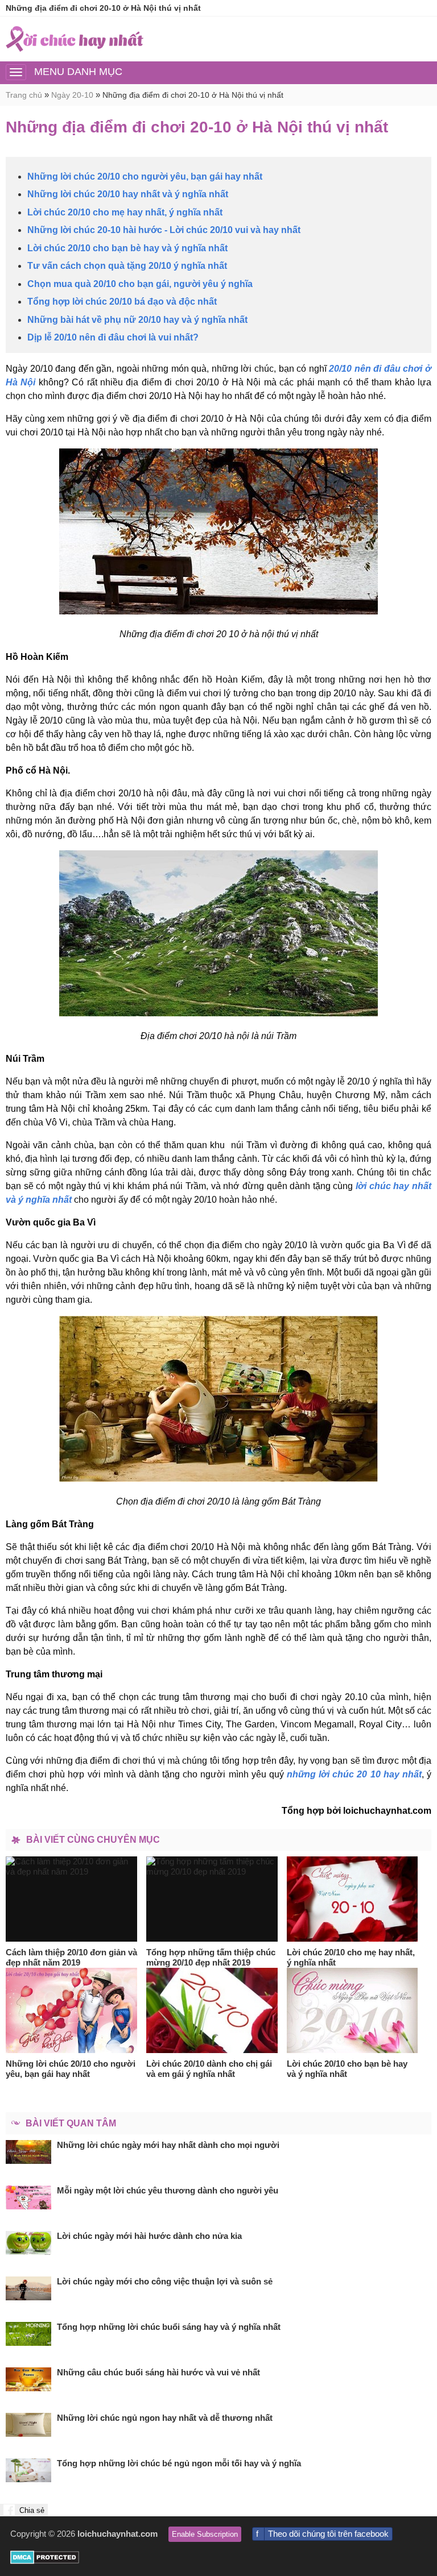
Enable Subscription (205, 2534)
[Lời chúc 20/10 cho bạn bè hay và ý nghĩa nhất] (353, 2010)
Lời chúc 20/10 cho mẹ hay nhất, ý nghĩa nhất (125, 212)
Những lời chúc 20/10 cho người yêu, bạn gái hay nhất (145, 176)
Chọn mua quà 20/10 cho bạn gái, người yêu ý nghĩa (140, 284)
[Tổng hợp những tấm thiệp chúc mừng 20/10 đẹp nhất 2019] (212, 1899)
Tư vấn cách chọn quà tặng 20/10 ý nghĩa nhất (127, 266)
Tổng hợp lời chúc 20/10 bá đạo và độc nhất (122, 302)
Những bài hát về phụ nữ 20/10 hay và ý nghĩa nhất (137, 320)
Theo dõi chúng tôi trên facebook (328, 2534)
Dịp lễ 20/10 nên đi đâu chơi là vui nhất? (113, 337)
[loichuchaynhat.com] (75, 39)
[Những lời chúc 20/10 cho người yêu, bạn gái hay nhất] (72, 2010)
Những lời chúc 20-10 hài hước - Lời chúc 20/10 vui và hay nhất (164, 230)
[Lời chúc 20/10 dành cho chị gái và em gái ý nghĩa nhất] (212, 2010)
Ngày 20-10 (72, 95)
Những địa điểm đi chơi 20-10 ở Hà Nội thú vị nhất (193, 95)
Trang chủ (24, 95)
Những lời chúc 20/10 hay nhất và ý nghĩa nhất (128, 194)
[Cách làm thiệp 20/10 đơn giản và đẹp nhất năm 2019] (72, 1899)
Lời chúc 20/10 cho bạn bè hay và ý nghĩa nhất (127, 248)
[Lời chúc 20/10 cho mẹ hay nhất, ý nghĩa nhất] (353, 1899)
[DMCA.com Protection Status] (45, 2561)
